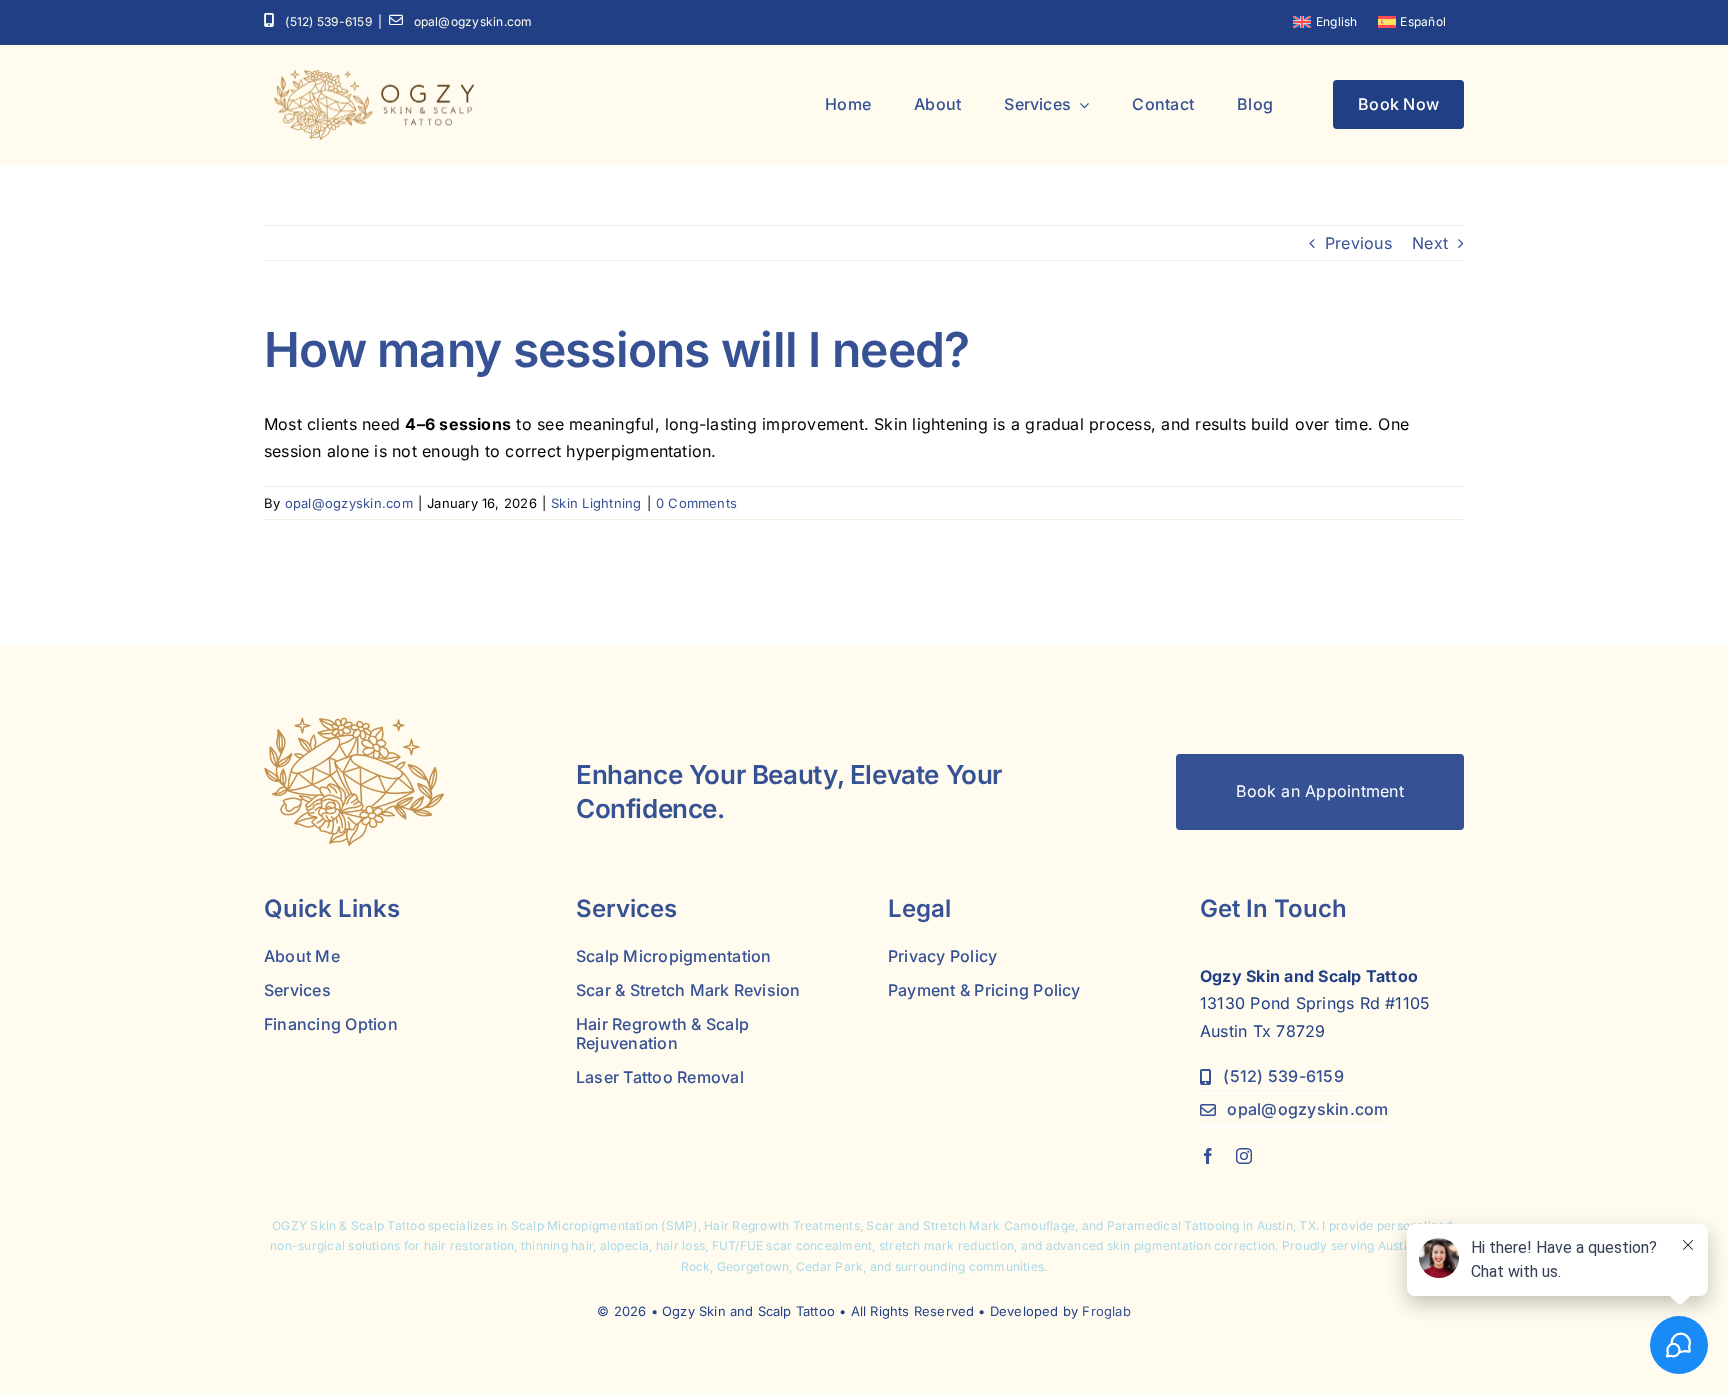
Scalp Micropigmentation (585, 1225)
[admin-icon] (354, 725)
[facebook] (1208, 1156)
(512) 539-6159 (328, 21)
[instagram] (1244, 1156)
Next (1430, 243)
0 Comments (696, 503)
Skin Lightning (596, 503)
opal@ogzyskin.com (473, 21)
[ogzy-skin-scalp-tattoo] (374, 78)
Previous (1358, 243)
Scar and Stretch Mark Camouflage (970, 1225)
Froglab (1106, 1311)
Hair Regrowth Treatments (782, 1225)
